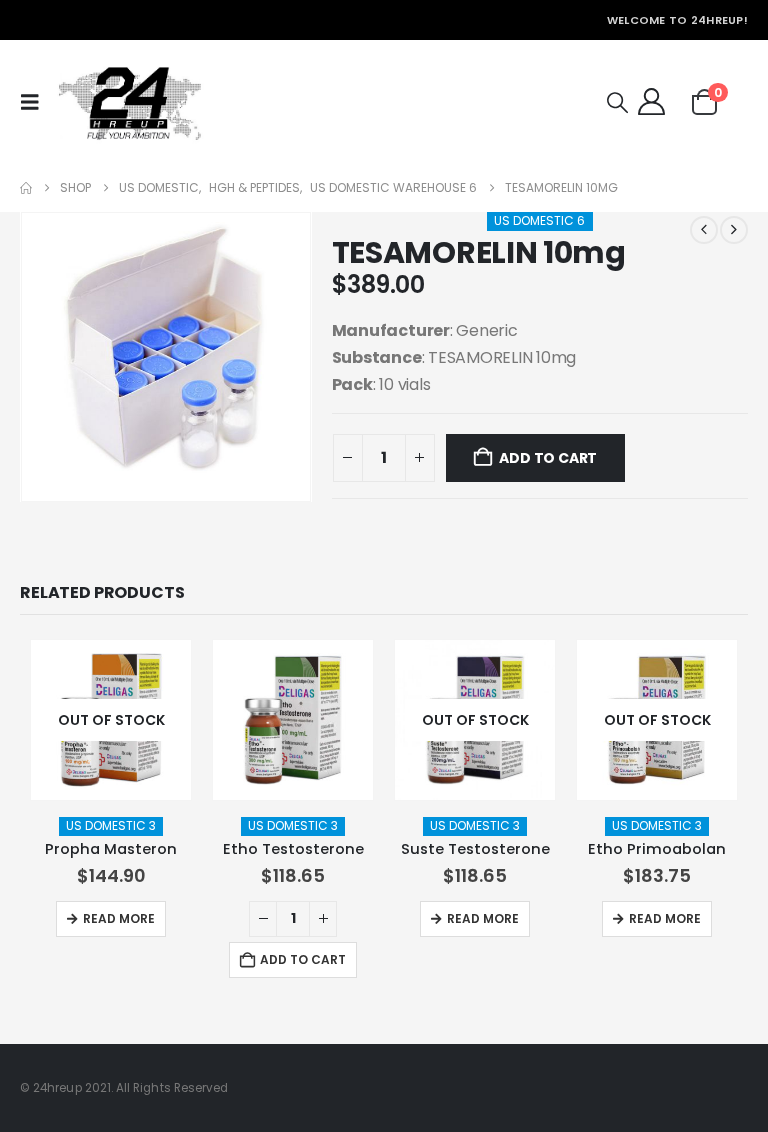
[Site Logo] (129, 102)
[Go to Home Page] (26, 188)
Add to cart (548, 458)
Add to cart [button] (303, 959)
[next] (734, 230)
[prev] (704, 230)
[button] (35, 102)
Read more (119, 918)
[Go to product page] (293, 720)
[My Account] (651, 101)
